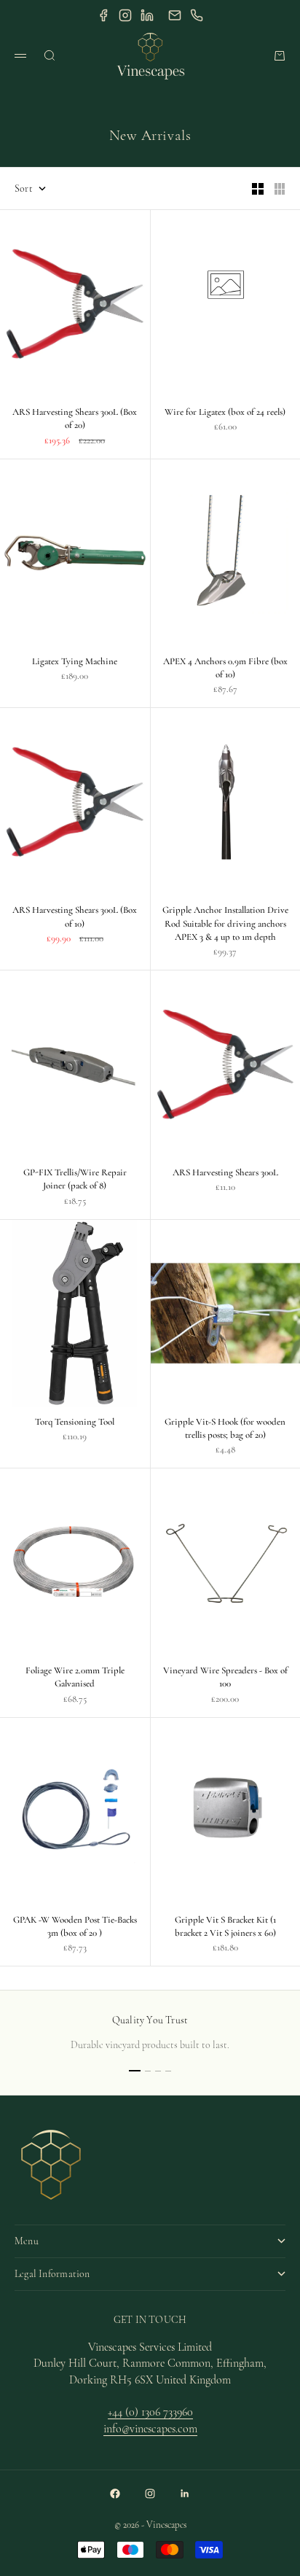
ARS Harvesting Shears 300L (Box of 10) (75, 918)
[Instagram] (125, 15)
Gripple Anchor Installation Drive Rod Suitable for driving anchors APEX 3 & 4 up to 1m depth (225, 925)
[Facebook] (103, 15)
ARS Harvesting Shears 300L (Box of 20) (75, 420)
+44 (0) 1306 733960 (150, 2412)
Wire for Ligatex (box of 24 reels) (225, 413)
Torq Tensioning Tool (75, 1423)
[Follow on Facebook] (115, 2494)
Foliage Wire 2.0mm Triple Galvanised (75, 1678)
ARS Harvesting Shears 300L (225, 1174)
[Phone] (197, 15)
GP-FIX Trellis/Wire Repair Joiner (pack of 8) (75, 1180)
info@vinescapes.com (150, 2429)
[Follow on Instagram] (150, 2494)
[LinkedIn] (147, 15)
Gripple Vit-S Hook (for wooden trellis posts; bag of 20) (225, 1430)
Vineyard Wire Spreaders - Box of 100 (225, 1678)
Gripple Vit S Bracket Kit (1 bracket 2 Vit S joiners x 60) (225, 1928)
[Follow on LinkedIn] (185, 2494)
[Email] (175, 15)
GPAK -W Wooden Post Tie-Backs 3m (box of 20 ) (75, 1928)
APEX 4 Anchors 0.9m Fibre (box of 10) (225, 669)
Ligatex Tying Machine (75, 663)
